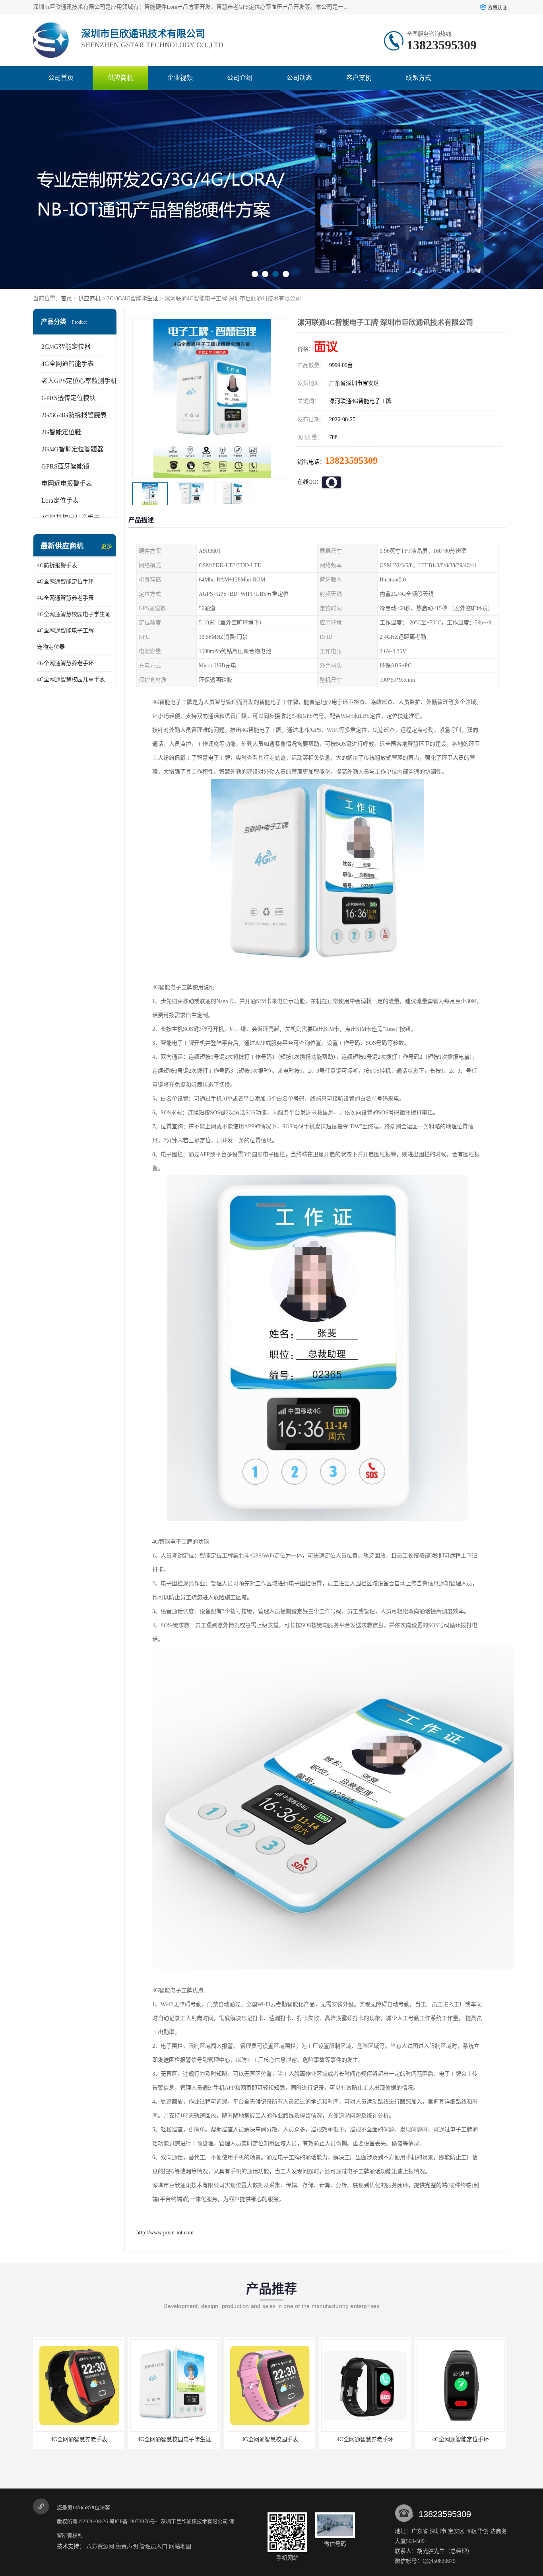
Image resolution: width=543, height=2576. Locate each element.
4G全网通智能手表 (68, 364)
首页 (66, 298)
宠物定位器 (51, 647)
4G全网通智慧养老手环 (65, 663)
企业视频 (180, 78)
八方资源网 (100, 2546)
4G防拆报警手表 (57, 565)
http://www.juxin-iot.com (165, 2233)
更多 (107, 546)
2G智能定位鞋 (61, 432)
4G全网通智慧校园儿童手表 (71, 679)
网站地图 (180, 2546)
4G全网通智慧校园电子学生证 (74, 614)
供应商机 (120, 78)
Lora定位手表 (60, 501)
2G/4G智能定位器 (66, 347)
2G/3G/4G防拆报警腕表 (74, 415)
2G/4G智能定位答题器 (72, 449)
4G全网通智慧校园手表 (174, 2439)
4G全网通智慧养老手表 (65, 598)
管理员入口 (153, 2546)
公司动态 (299, 78)
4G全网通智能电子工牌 (65, 631)
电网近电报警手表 (67, 483)
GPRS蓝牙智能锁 (65, 466)
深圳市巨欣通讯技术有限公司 (194, 2521)
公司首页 (61, 78)
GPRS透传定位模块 (69, 398)
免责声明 (127, 2546)
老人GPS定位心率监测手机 (79, 381)
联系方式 (419, 78)
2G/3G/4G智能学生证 (133, 298)
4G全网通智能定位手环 (65, 582)
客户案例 (359, 78)
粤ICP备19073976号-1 (134, 2521)
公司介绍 (240, 78)
